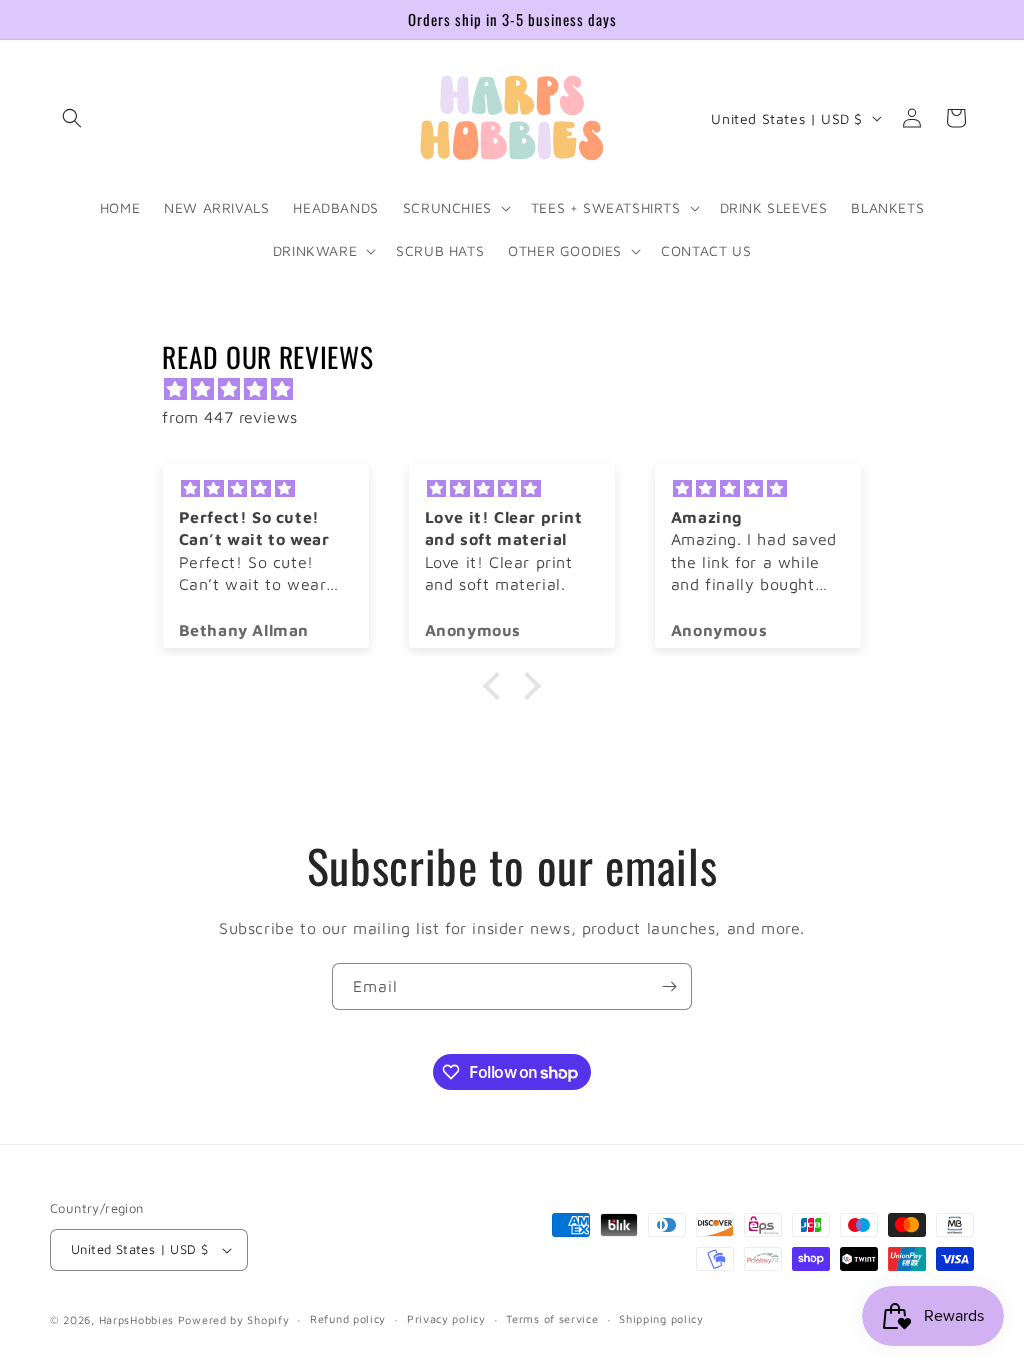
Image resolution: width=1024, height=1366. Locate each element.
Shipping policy (661, 1318)
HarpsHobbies (136, 1319)
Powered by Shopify (234, 1319)
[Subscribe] (669, 986)
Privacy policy (446, 1318)
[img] (521, 389)
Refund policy (348, 1318)
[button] (72, 118)
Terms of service (552, 1318)
